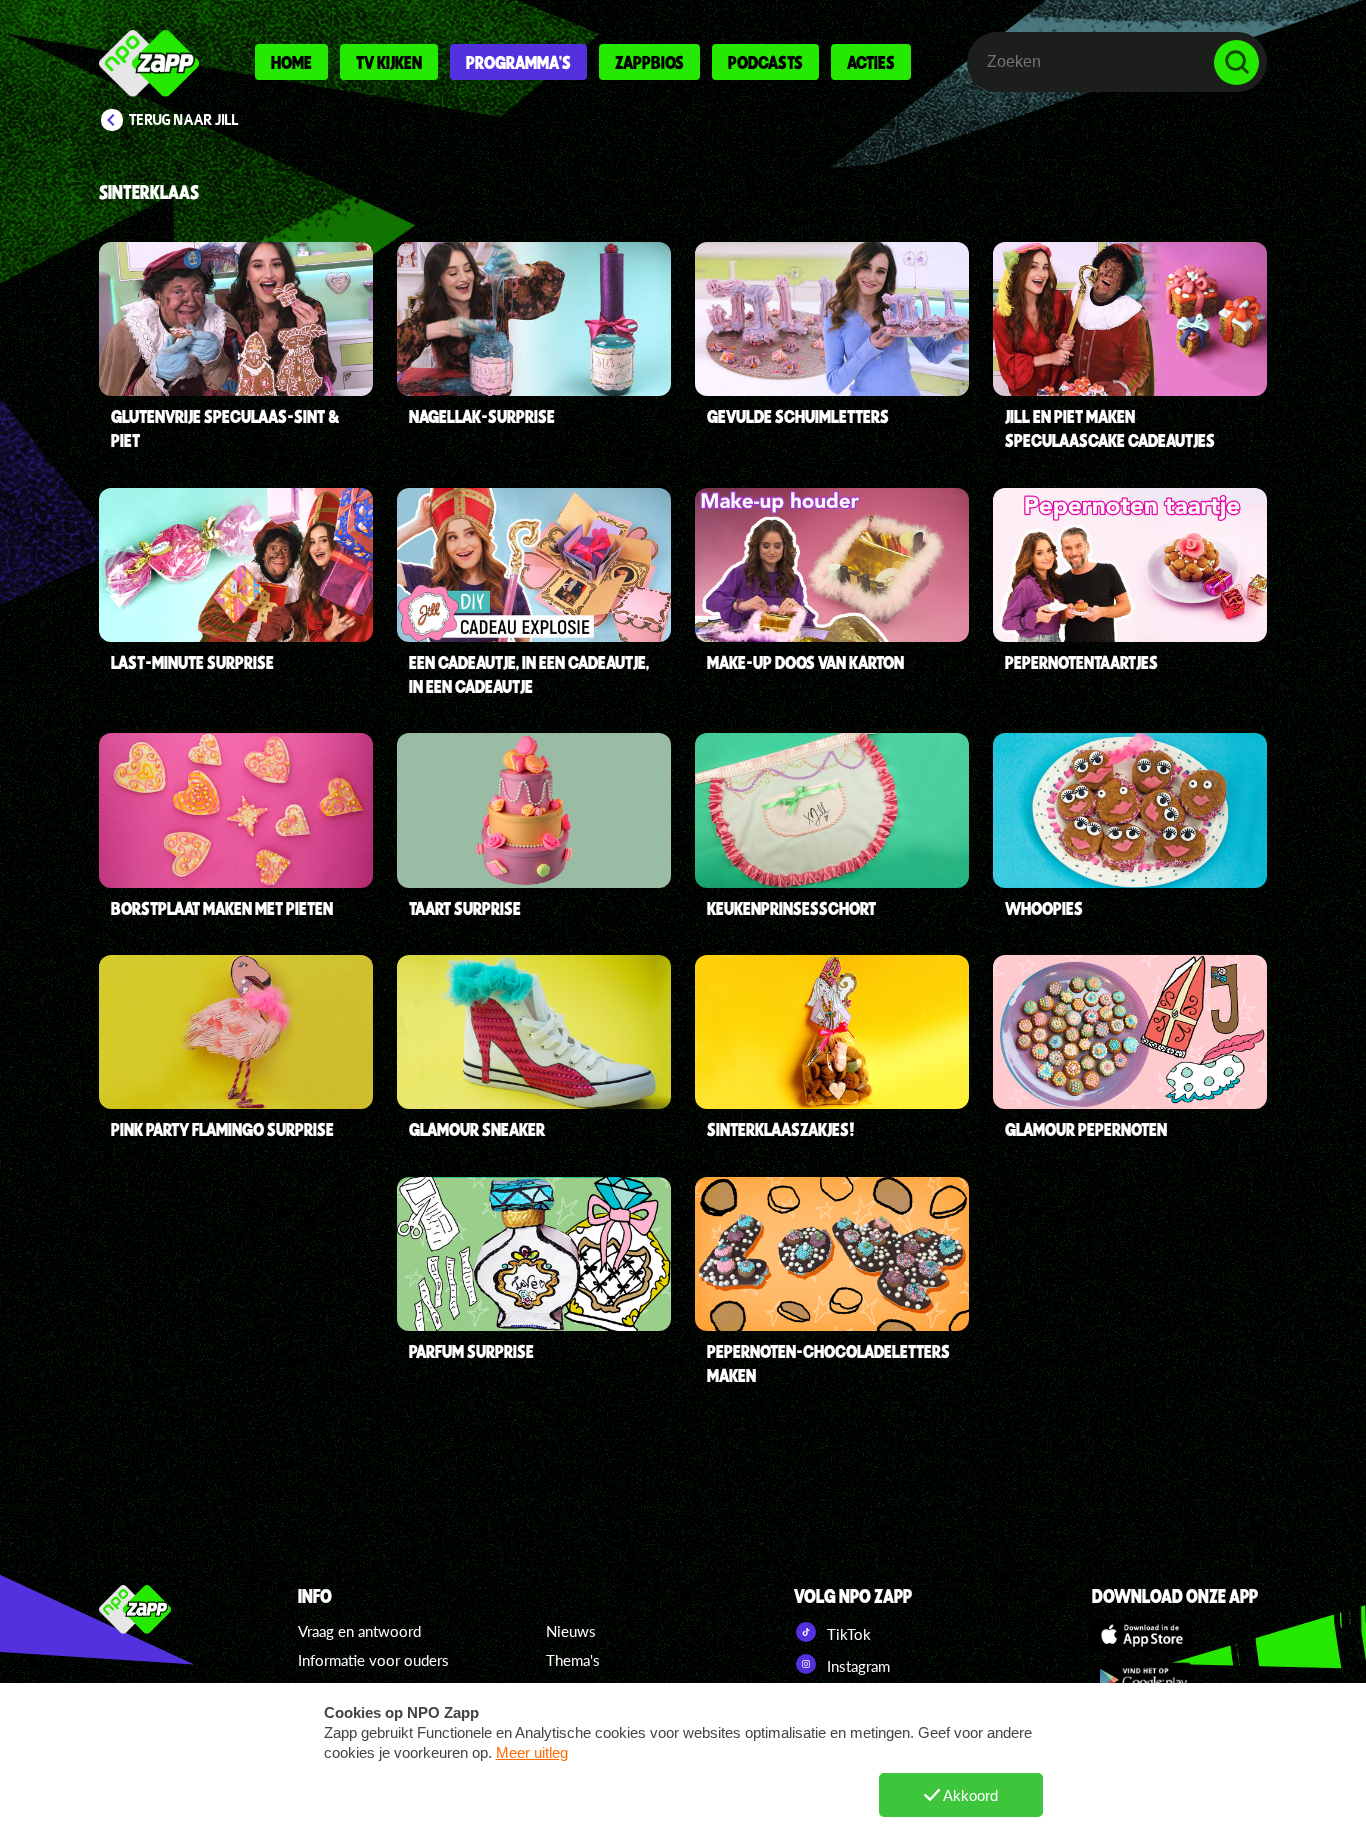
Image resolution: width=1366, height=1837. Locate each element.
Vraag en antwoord (359, 1631)
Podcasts (765, 62)
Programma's (518, 62)
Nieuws (571, 1631)
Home (291, 62)
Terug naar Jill (184, 120)
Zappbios (649, 62)
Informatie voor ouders (373, 1660)
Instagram (856, 1666)
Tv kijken (389, 62)
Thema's (573, 1660)
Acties (871, 62)
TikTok (847, 1634)
